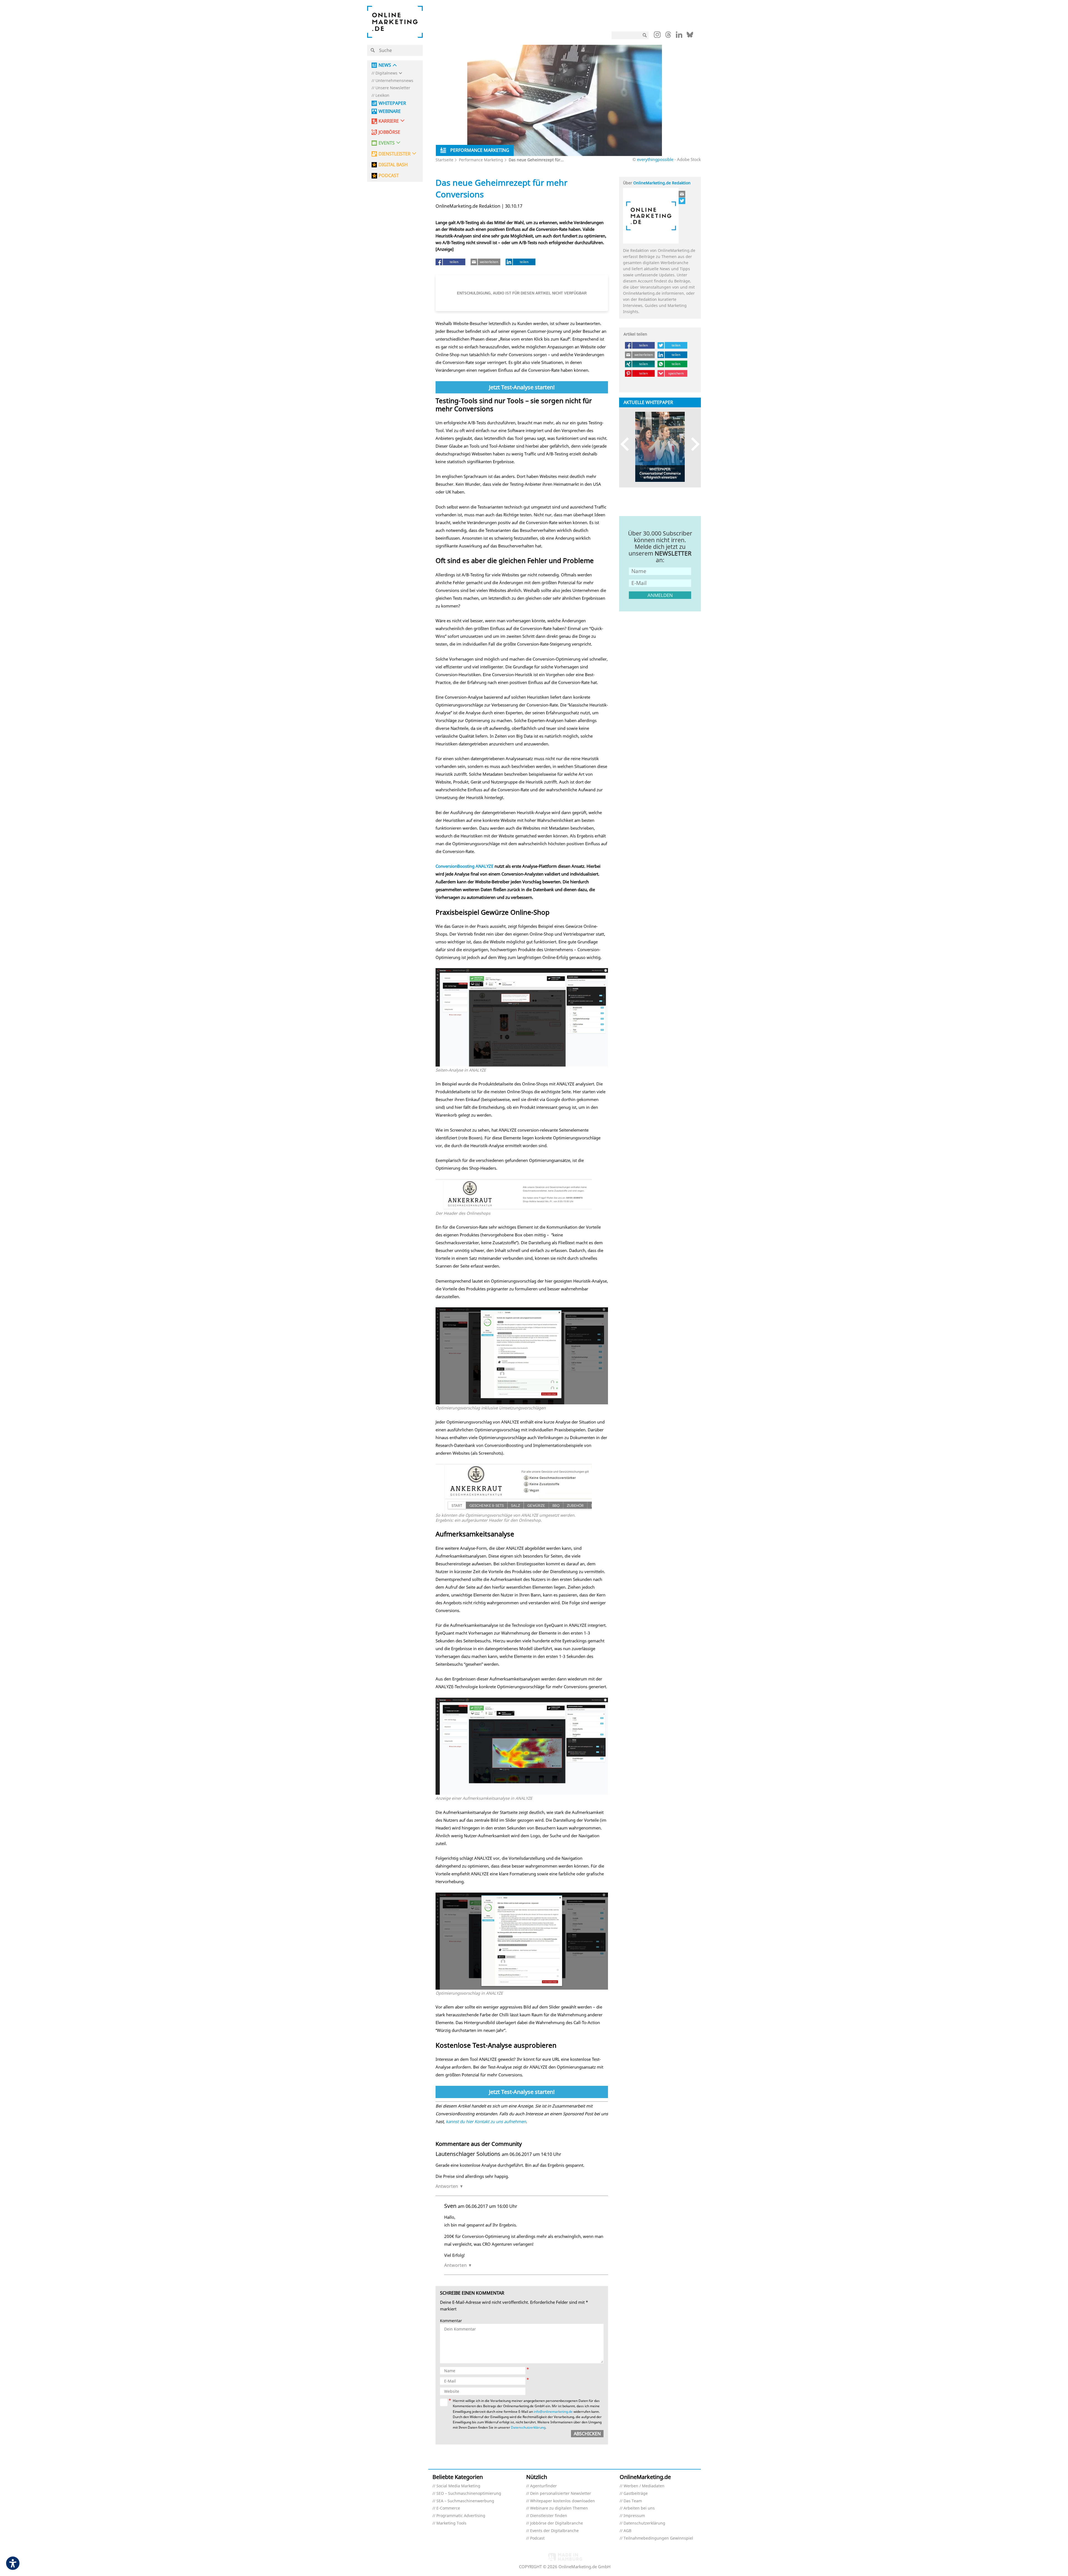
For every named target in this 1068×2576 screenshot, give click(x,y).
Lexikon (382, 96)
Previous (627, 444)
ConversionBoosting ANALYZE (464, 866)
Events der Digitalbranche (554, 2531)
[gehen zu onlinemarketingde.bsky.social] (690, 36)
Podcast (537, 2538)
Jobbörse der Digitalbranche (557, 2523)
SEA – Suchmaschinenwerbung (465, 2501)
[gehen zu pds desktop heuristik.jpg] (522, 1065)
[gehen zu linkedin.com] (679, 36)
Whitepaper (392, 103)
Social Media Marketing (458, 2486)
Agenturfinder (543, 2486)
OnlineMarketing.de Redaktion (662, 183)
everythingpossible (655, 159)
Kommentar (451, 2321)
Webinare (390, 111)
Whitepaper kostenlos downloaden (563, 2501)
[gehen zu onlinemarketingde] (657, 36)
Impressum (634, 2516)
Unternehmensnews (394, 81)
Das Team (633, 2501)
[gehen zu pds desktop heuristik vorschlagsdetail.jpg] (522, 1403)
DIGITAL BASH (393, 165)
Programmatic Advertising (461, 2516)
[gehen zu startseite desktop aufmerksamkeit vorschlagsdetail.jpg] (522, 1988)
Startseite (444, 160)
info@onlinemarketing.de (553, 2412)
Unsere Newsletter (393, 88)
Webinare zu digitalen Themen (559, 2508)
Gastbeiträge (636, 2494)
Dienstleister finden (549, 2516)
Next (693, 444)
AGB (627, 2531)
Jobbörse (389, 132)
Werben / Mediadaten (644, 2486)
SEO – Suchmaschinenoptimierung (469, 2494)
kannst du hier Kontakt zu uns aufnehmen (486, 2121)
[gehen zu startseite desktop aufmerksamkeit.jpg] (522, 1793)
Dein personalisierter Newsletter (561, 2494)
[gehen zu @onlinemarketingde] (668, 36)
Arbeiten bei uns (639, 2508)
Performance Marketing (481, 160)
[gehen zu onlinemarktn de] (682, 201)
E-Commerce (448, 2508)
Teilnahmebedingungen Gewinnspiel (658, 2538)
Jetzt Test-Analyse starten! (522, 387)
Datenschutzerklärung (528, 2427)
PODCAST (389, 176)
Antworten (447, 2186)
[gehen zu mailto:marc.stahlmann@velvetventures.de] (682, 194)
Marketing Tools (451, 2523)
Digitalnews (386, 73)
